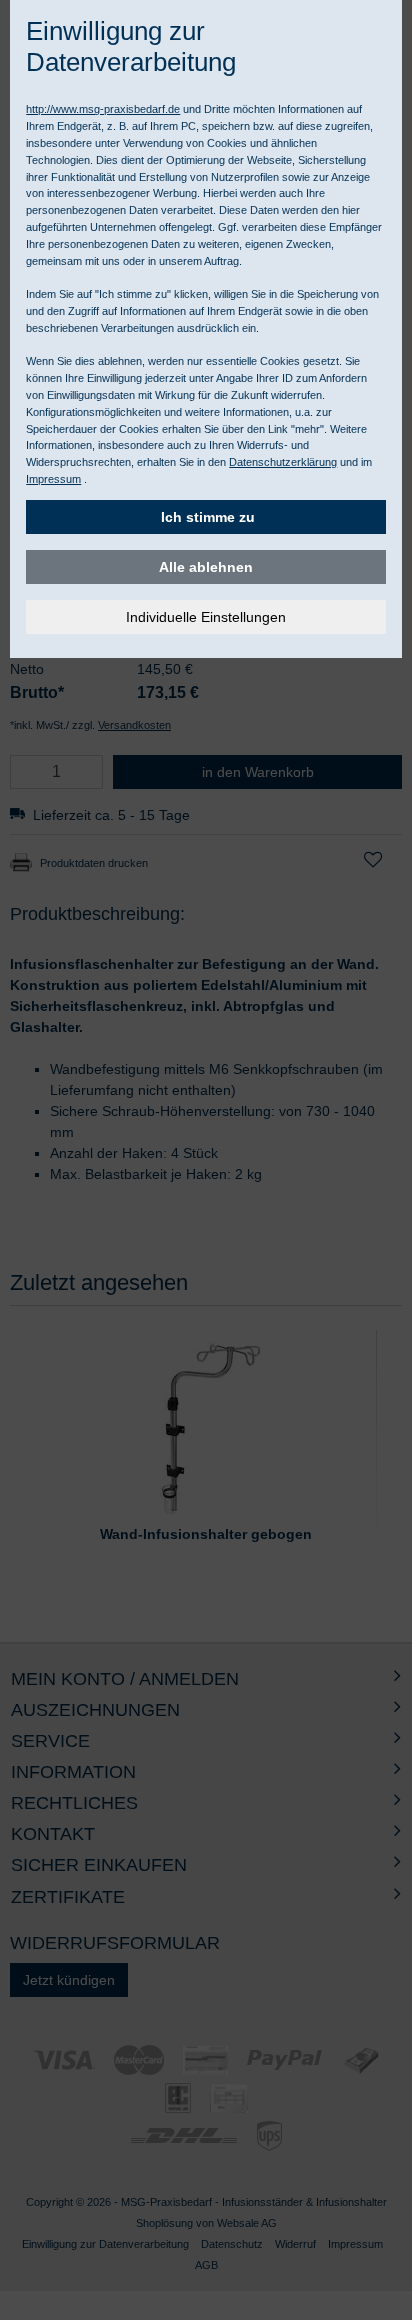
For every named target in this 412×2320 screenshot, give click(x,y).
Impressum (53, 479)
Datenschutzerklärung (283, 462)
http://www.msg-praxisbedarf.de (103, 109)
